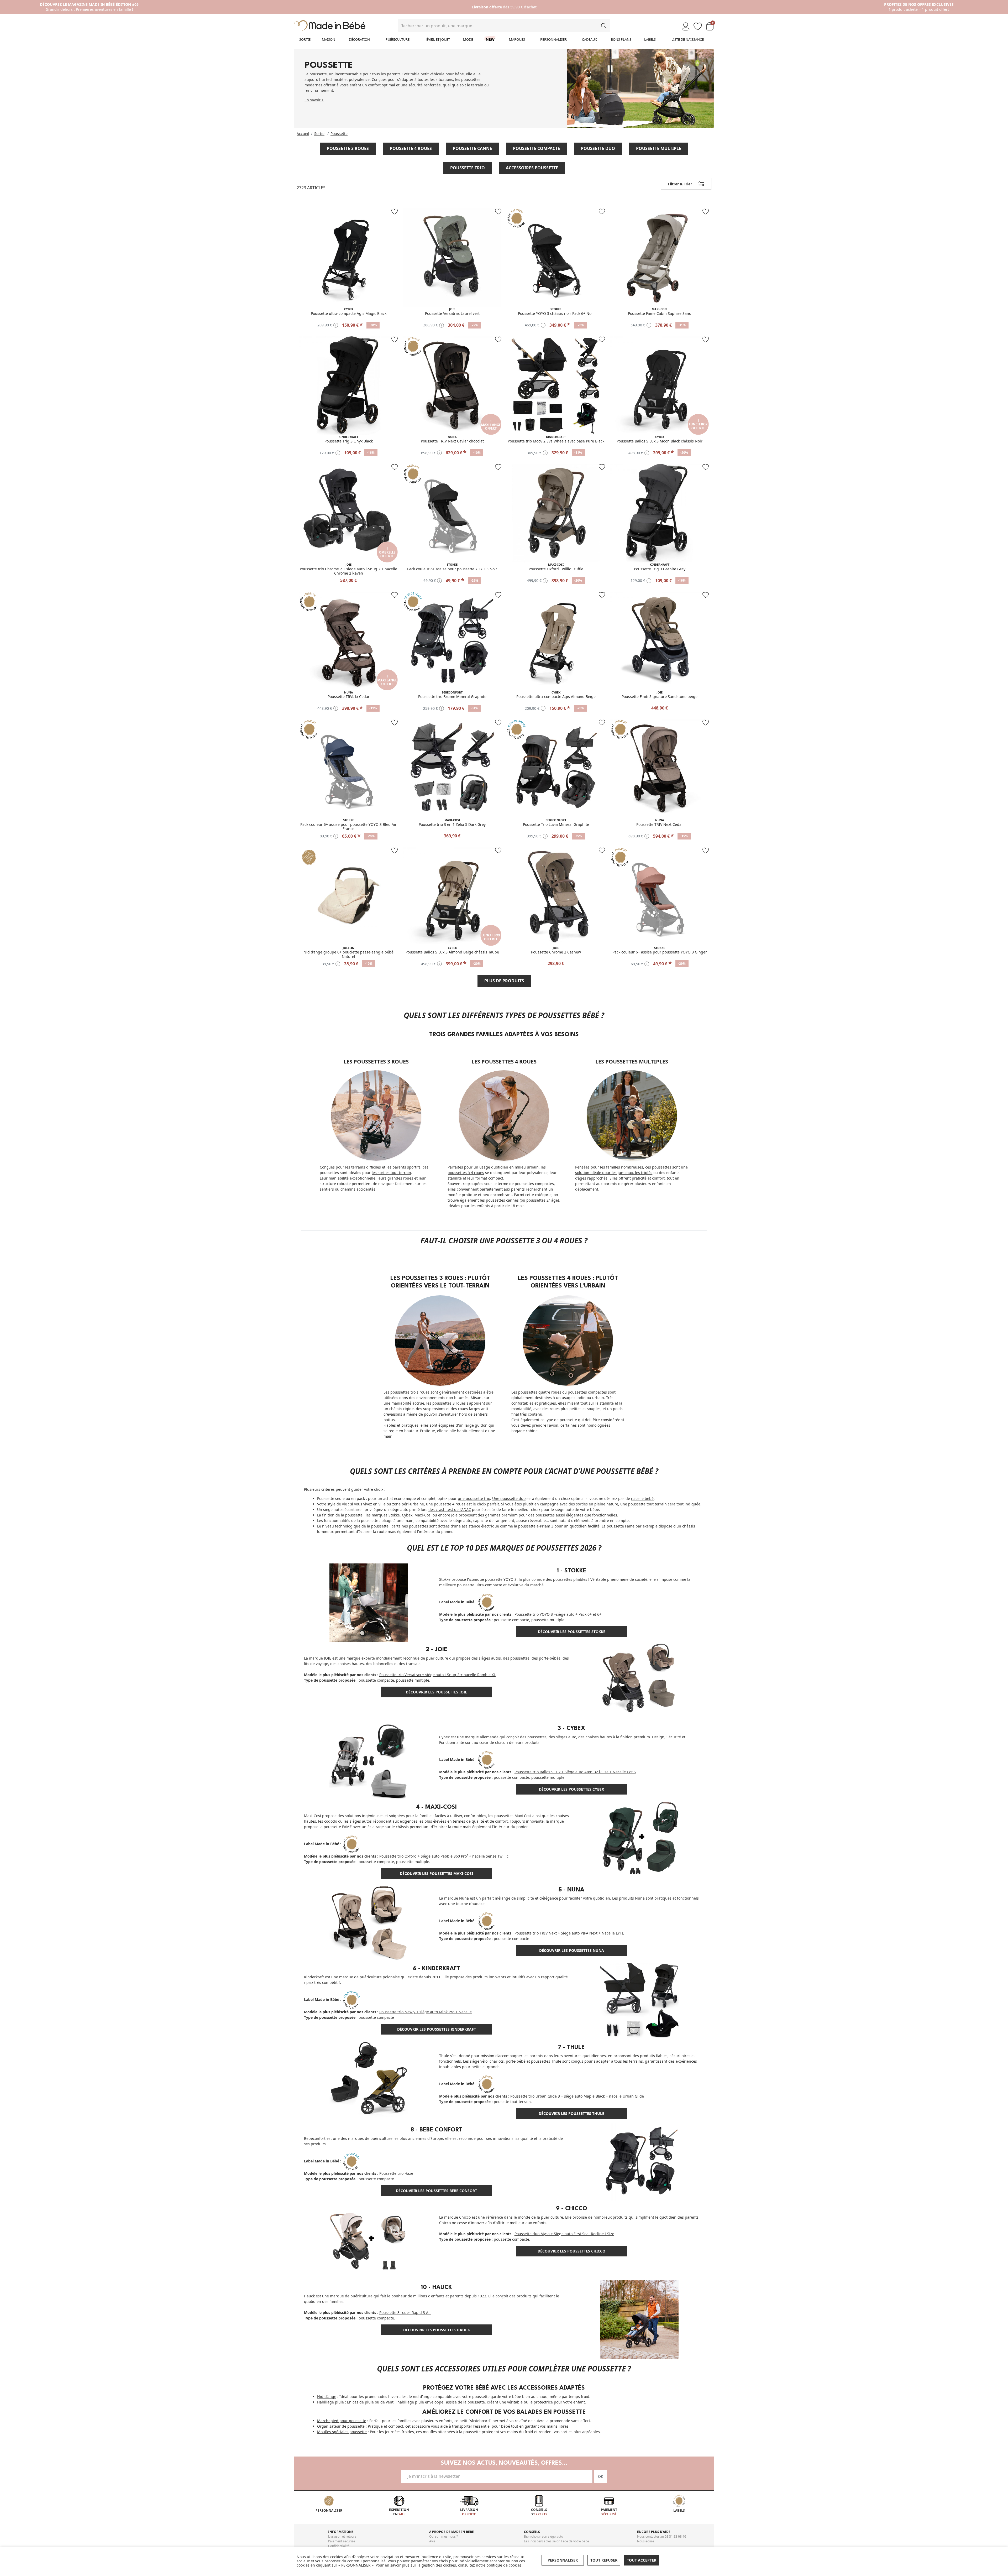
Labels (650, 39)
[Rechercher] (604, 26)
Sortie (305, 39)
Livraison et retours (342, 2536)
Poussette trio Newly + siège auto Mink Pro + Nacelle (426, 2012)
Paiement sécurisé (342, 2541)
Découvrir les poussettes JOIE (436, 1692)
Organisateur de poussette (341, 2426)
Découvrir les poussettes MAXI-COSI (436, 1873)
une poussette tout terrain (644, 1504)
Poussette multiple (659, 148)
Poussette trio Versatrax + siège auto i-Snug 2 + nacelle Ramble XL (437, 1675)
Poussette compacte (536, 148)
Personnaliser (553, 39)
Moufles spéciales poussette (342, 2432)
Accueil (303, 134)
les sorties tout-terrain (391, 1173)
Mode (468, 39)
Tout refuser (604, 2560)
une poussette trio (474, 1498)
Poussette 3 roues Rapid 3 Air (405, 2312)
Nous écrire (646, 2541)
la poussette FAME (336, 1827)
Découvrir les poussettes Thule (571, 2113)
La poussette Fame (618, 1526)
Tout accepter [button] (642, 2560)
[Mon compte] (686, 27)
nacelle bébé (642, 1498)
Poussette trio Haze (396, 2173)
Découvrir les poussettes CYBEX (571, 1789)
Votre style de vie (332, 1504)
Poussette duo (598, 148)
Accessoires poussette (532, 168)
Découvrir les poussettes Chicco (571, 2251)
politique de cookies (504, 2565)
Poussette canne (472, 148)
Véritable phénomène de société (619, 1579)
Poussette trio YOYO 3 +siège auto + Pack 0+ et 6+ (558, 1614)
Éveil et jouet (438, 39)
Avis (432, 2541)
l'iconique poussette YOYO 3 (492, 1579)
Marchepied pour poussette (342, 2421)
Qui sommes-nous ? (443, 2536)
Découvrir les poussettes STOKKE (572, 1632)
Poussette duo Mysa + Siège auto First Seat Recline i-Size (564, 2234)
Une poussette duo (509, 1498)
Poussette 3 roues (348, 148)
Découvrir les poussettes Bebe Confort (436, 2191)
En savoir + (314, 100)
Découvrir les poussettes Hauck (437, 2330)
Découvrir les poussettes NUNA (572, 1950)
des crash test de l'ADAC (450, 1509)
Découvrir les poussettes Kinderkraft (437, 2029)
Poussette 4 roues (411, 148)
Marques (517, 39)
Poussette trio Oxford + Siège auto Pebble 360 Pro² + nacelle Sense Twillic (444, 1856)
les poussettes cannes (499, 1200)
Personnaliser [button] (563, 2560)
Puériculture (398, 39)
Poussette (339, 134)
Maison (329, 39)
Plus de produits (504, 981)
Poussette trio (468, 168)
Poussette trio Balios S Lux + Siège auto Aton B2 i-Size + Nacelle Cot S (575, 1772)
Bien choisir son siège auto (544, 2536)
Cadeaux (589, 39)
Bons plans (621, 39)
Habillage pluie (330, 2402)
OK (601, 2476)
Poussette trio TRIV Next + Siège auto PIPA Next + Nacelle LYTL (569, 1933)
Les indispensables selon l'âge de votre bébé (556, 2541)
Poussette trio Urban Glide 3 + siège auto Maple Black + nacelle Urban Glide (577, 2096)
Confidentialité (339, 2546)
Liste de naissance (688, 39)
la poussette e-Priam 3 (534, 1526)
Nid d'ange (327, 2397)
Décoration (359, 39)
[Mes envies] (698, 27)
